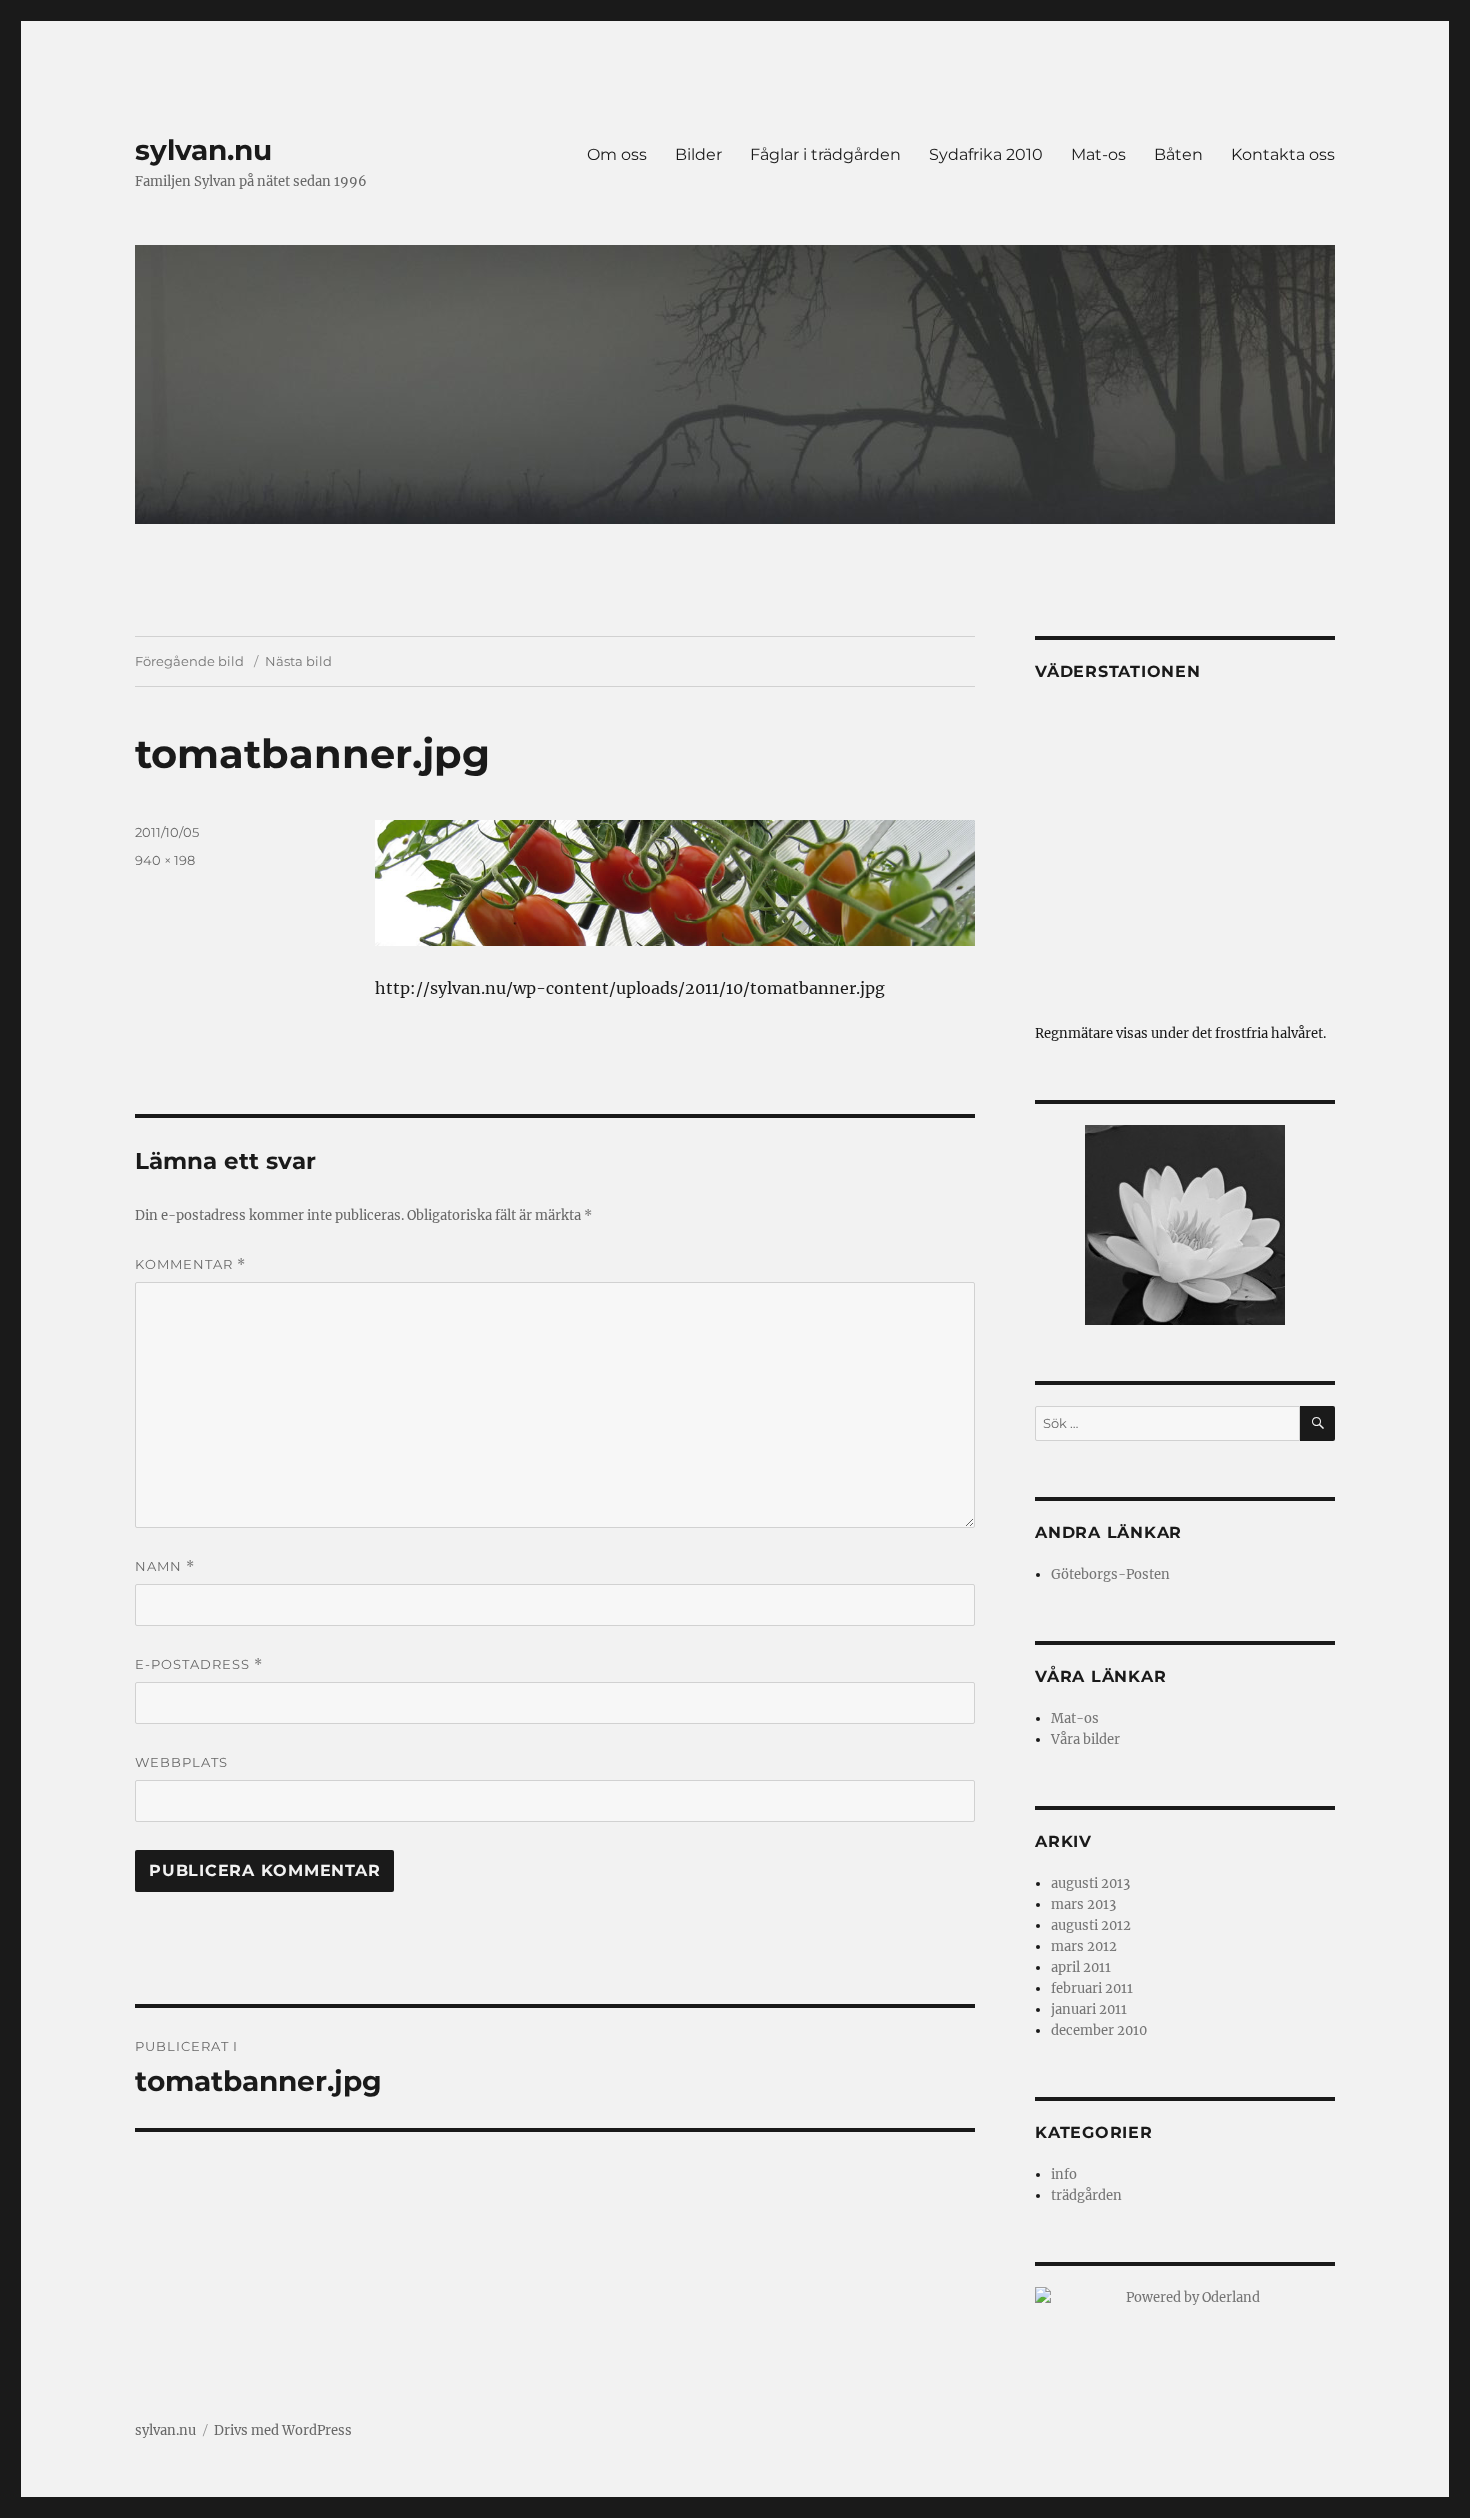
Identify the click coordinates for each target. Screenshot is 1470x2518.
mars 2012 (1084, 1946)
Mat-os (1098, 154)
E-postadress (199, 1664)
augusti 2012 (1091, 1925)
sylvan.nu (203, 150)
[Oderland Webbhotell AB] (1185, 2297)
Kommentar (190, 1264)
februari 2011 (1092, 1988)
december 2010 (1099, 2030)
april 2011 (1081, 1967)
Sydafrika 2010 (986, 154)
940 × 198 (165, 860)
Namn (165, 1566)
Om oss (617, 154)
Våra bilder (1085, 1739)
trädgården (1086, 2195)
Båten (1178, 154)
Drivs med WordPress (283, 2430)
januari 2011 (1089, 2009)
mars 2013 (1083, 1904)
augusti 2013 (1090, 1883)
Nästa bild (298, 661)
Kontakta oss (1283, 154)
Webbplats (181, 1762)
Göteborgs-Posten (1110, 1574)
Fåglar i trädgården (825, 154)
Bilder (698, 154)
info (1064, 2174)
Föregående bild (189, 661)
